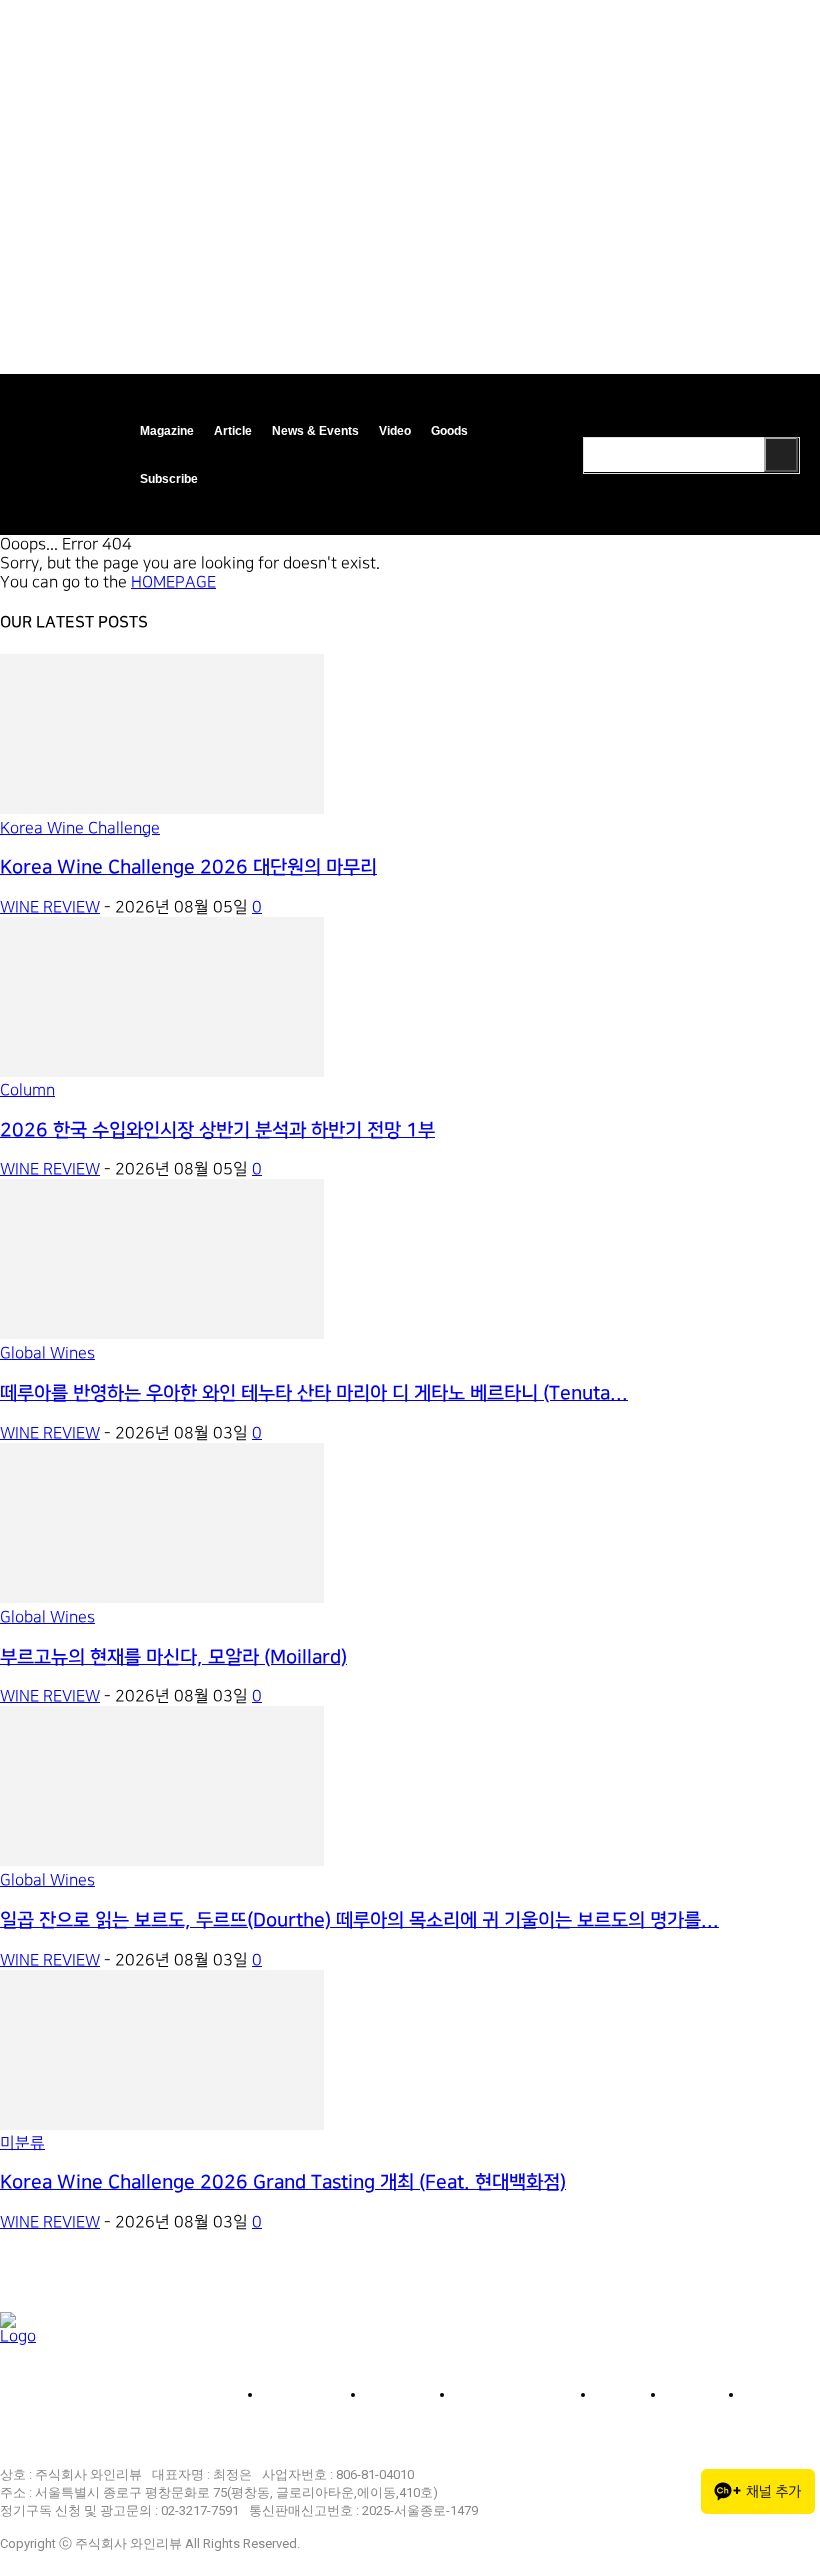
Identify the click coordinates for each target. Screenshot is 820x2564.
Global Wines (47, 1353)
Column (27, 1090)
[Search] (781, 454)
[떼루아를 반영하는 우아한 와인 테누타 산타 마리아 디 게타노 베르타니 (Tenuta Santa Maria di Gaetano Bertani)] (162, 1334)
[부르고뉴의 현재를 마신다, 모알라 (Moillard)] (162, 1598)
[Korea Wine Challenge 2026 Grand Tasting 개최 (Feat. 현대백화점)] (162, 2125)
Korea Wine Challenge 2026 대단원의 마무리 (188, 867)
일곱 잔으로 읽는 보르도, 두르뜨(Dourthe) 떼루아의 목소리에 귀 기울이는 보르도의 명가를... (359, 1920)
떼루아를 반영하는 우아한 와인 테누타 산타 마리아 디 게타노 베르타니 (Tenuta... (314, 1393)
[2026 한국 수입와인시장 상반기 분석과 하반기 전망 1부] (162, 1072)
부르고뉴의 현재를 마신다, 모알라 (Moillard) (173, 1657)
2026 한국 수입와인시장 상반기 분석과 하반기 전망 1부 (217, 1130)
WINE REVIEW (50, 907)
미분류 (22, 2143)
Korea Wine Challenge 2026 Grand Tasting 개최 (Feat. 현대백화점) (283, 2182)
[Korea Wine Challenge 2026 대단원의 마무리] (162, 809)
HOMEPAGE (173, 582)
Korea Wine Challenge (80, 828)
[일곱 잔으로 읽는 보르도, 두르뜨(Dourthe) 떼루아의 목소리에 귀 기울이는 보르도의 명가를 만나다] (162, 1861)
